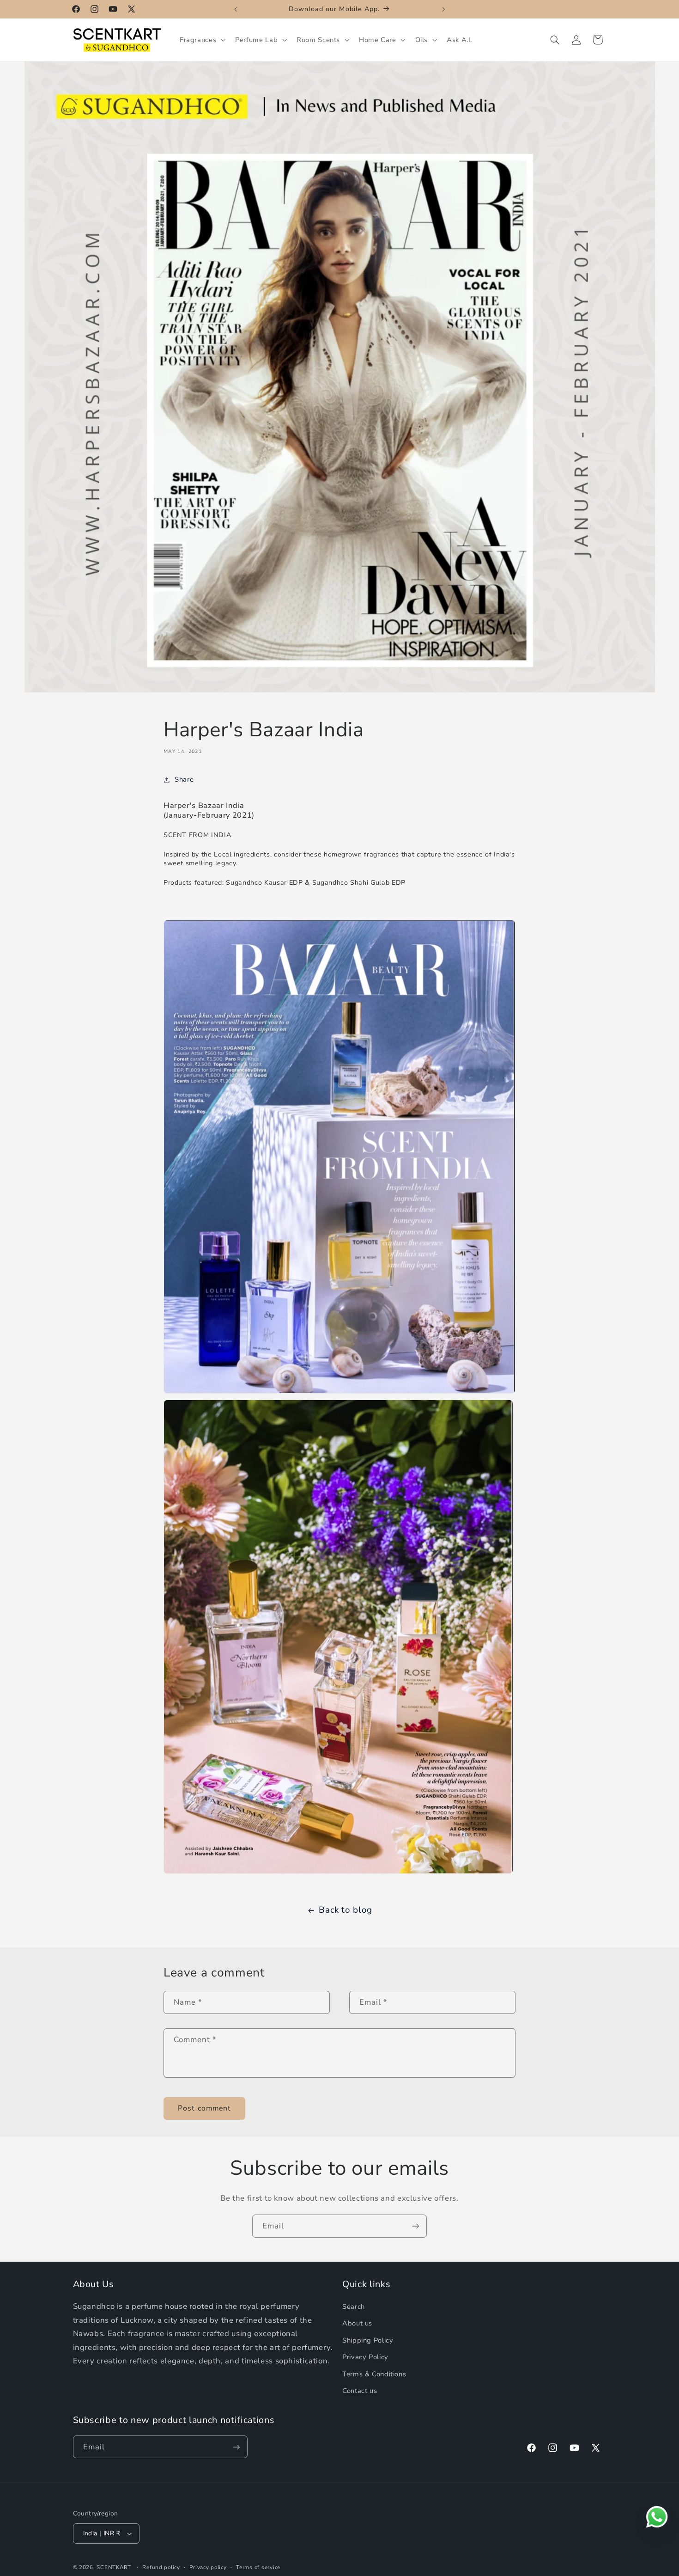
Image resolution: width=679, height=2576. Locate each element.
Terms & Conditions (374, 2374)
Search (354, 2307)
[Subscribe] (416, 2226)
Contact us (360, 2391)
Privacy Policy (365, 2357)
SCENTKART (114, 2567)
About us (357, 2324)
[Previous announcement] (236, 9)
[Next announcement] (443, 9)
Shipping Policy (368, 2340)
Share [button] (184, 779)
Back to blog (346, 1910)
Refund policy (161, 2567)
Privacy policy (208, 2567)
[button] (201, 40)
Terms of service (258, 2567)
